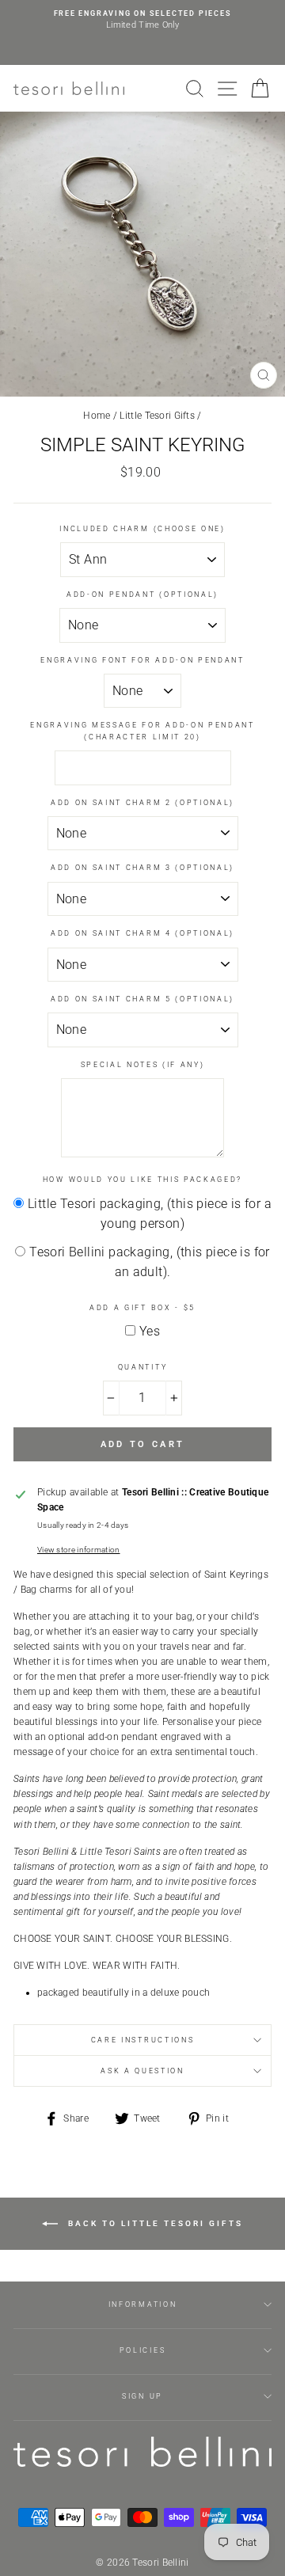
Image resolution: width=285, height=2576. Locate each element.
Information (142, 2304)
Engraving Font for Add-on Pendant (142, 660)
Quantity (142, 1367)
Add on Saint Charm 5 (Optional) (142, 999)
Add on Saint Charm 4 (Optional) (142, 933)
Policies (142, 2350)
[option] (142, 20)
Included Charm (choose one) (142, 529)
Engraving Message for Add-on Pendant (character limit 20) (142, 731)
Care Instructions (143, 2040)
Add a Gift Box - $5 (142, 1308)
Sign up (142, 2396)
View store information (79, 1550)
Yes (150, 1331)
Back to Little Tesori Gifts (154, 2223)
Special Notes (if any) (143, 1065)
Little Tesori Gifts (157, 416)
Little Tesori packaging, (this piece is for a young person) (150, 1214)
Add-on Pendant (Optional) (142, 595)
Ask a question (142, 2071)
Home (97, 416)
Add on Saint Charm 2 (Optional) (142, 803)
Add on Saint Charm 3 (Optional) (142, 868)
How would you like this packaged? (142, 1180)
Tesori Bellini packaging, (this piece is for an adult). (150, 1262)
